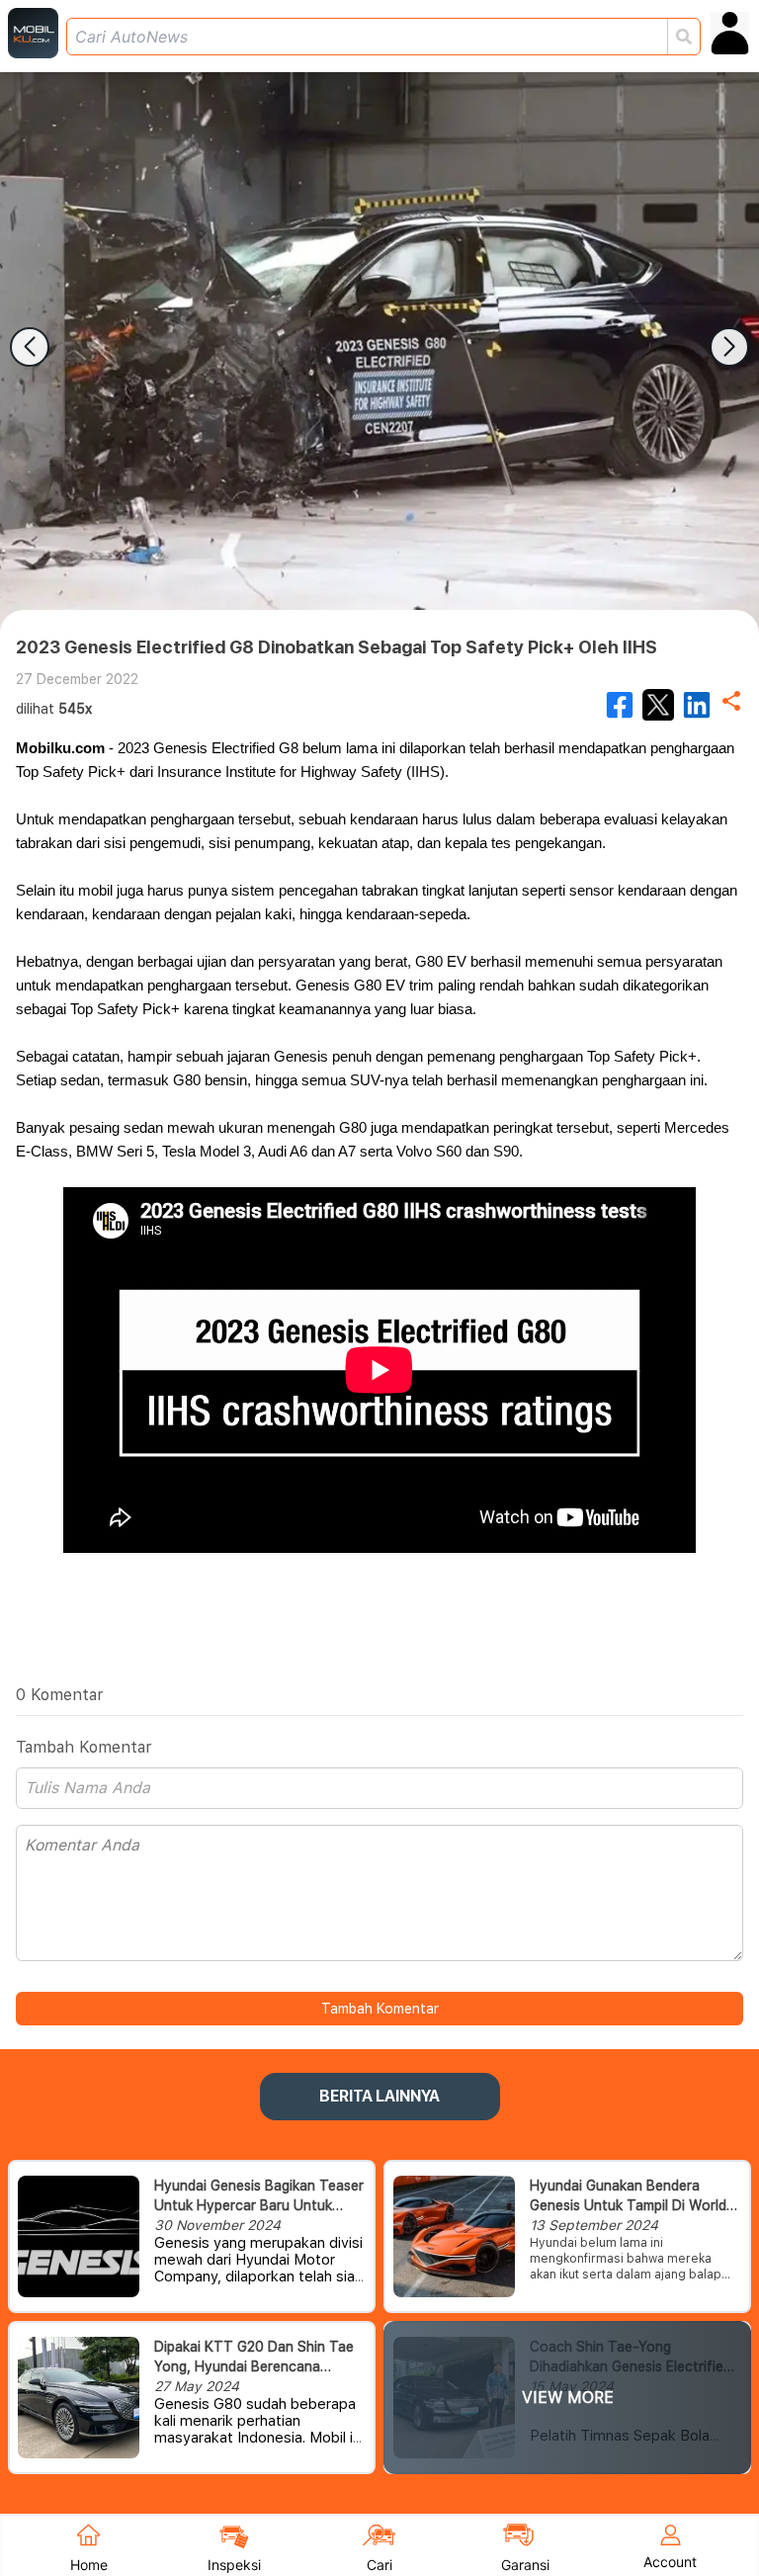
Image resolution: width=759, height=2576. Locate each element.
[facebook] (620, 705)
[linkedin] (697, 705)
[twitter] (658, 705)
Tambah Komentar (380, 2009)
